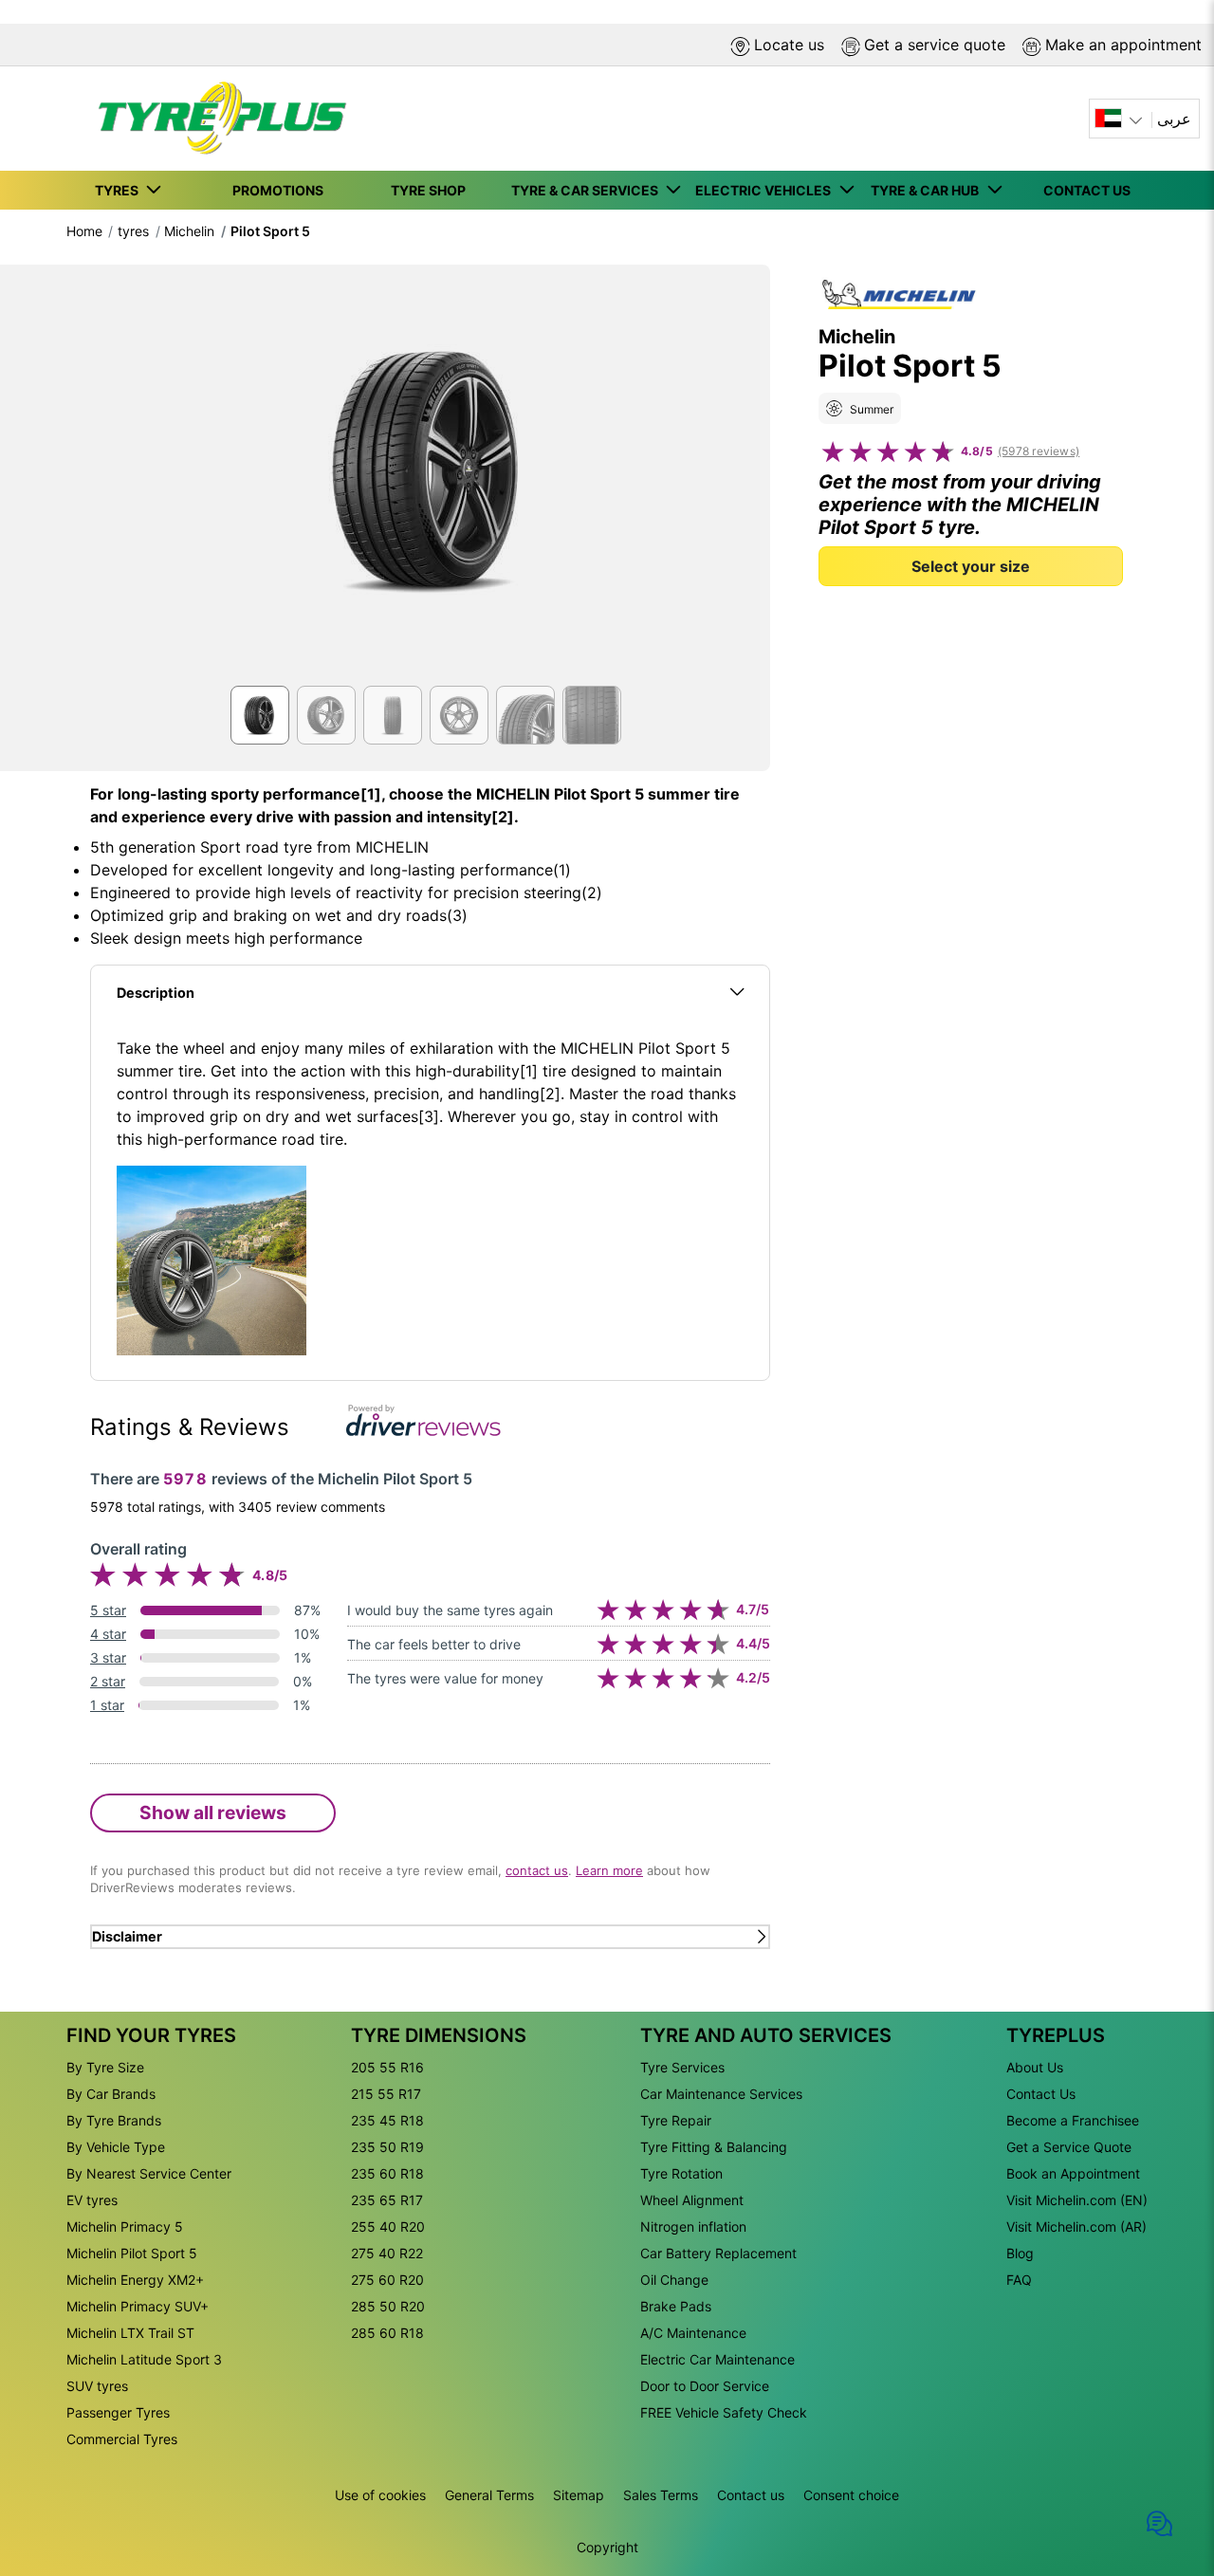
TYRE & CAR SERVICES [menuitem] (588, 190)
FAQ (1019, 2280)
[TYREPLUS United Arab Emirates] (216, 119)
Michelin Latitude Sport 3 (144, 2359)
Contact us (751, 2495)
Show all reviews (213, 1812)
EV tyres (92, 2200)
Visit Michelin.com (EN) (1077, 2200)
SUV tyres (97, 2386)
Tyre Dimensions (439, 2035)
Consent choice (851, 2495)
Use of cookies (380, 2495)
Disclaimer (127, 1936)
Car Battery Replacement (718, 2253)
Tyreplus (1056, 2035)
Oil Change (674, 2280)
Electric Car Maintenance (717, 2359)
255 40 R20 (388, 2226)
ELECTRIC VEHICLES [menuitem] (766, 190)
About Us (1035, 2067)
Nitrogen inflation (693, 2226)
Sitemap (579, 2495)
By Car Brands (111, 2094)
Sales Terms (661, 2495)
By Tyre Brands (114, 2120)
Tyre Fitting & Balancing (714, 2147)
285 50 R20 (388, 2306)
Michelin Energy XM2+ (135, 2280)
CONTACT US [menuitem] (1087, 190)
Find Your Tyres (151, 2035)
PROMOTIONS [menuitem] (278, 190)
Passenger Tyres (118, 2412)
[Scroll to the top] (1164, 2464)
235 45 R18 (387, 2120)
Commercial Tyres (122, 2439)
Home (84, 231)
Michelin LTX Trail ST (130, 2333)
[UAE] (1121, 119)
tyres (133, 231)
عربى (1174, 119)
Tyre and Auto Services (766, 2035)
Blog (1020, 2253)
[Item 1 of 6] (430, 481)
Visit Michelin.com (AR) (1076, 2226)
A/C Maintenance (693, 2333)
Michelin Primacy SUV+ (138, 2306)
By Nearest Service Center (149, 2173)
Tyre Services (682, 2067)
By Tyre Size (105, 2067)
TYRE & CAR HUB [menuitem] (928, 190)
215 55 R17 (386, 2094)
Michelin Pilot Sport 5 (132, 2253)
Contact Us (1041, 2094)
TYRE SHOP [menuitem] (428, 190)
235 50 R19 (387, 2147)
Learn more (609, 1870)
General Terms (489, 2495)
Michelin (189, 231)
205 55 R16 (387, 2067)
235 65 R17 (387, 2200)
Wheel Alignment (692, 2200)
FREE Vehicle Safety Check (724, 2412)
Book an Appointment (1073, 2173)
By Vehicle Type (116, 2147)
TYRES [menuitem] (120, 190)
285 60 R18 (387, 2333)
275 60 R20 (387, 2280)
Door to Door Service (705, 2386)
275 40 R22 (387, 2253)
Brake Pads (676, 2306)
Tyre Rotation (681, 2173)
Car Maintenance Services (721, 2094)
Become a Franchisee (1073, 2120)
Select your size (971, 565)
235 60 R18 (387, 2173)
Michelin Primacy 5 (125, 2226)
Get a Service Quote (1069, 2147)
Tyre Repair (676, 2120)
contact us (537, 1870)
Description (156, 993)
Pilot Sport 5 (270, 231)
